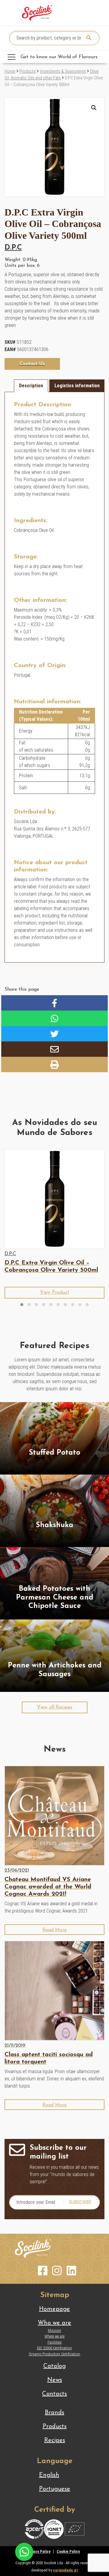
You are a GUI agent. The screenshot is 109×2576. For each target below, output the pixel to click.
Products (28, 71)
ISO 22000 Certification (54, 2348)
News (55, 2380)
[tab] (31, 386)
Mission (54, 2330)
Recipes (55, 2440)
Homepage (54, 2309)
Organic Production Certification (54, 2354)
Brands (54, 2413)
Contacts (54, 2394)
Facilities (55, 2342)
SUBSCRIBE (80, 2202)
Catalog (54, 2366)
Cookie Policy (68, 2551)
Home (10, 71)
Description (31, 386)
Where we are (54, 2336)
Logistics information (77, 386)
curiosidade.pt (65, 2570)
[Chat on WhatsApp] (24, 2551)
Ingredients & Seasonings (63, 71)
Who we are (54, 2323)
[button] (94, 108)
